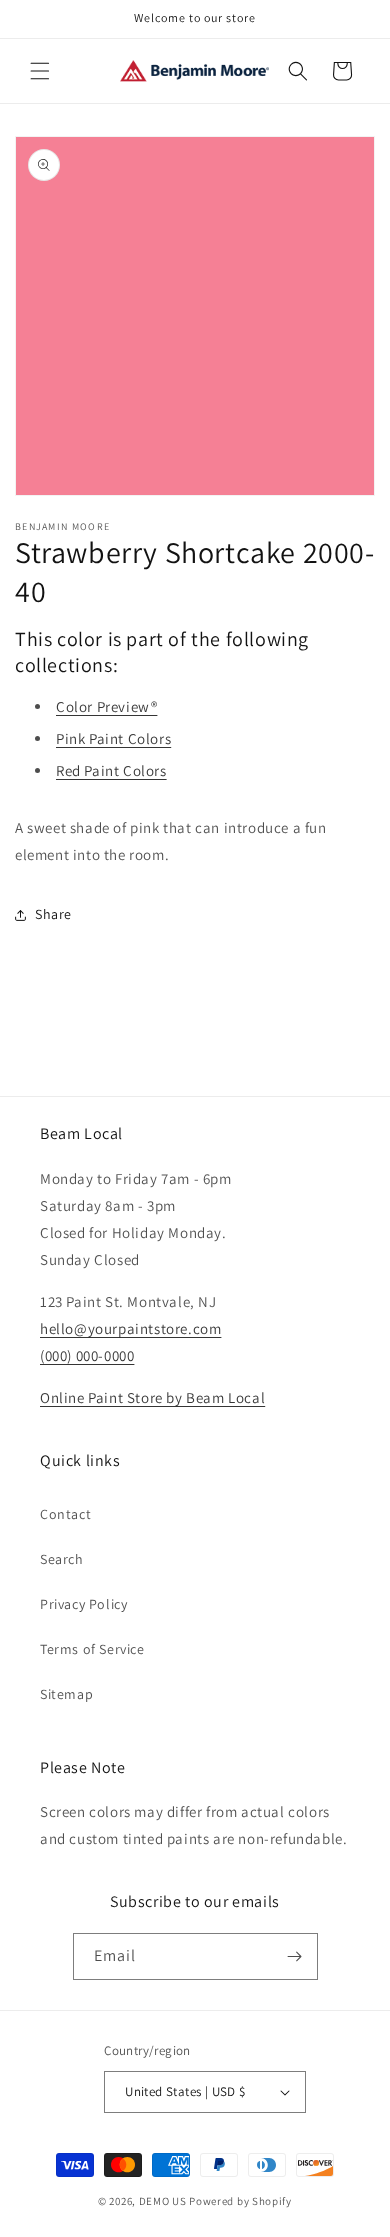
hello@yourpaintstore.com (130, 1328)
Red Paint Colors (111, 770)
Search (62, 1559)
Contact (65, 1514)
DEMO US (163, 2201)
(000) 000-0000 (87, 1355)
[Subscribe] (295, 1956)
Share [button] (53, 914)
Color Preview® (106, 706)
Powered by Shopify (240, 2201)
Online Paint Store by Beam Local (152, 1397)
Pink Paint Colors (113, 738)
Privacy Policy (83, 1604)
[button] (40, 71)
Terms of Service (92, 1649)
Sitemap (66, 1694)
